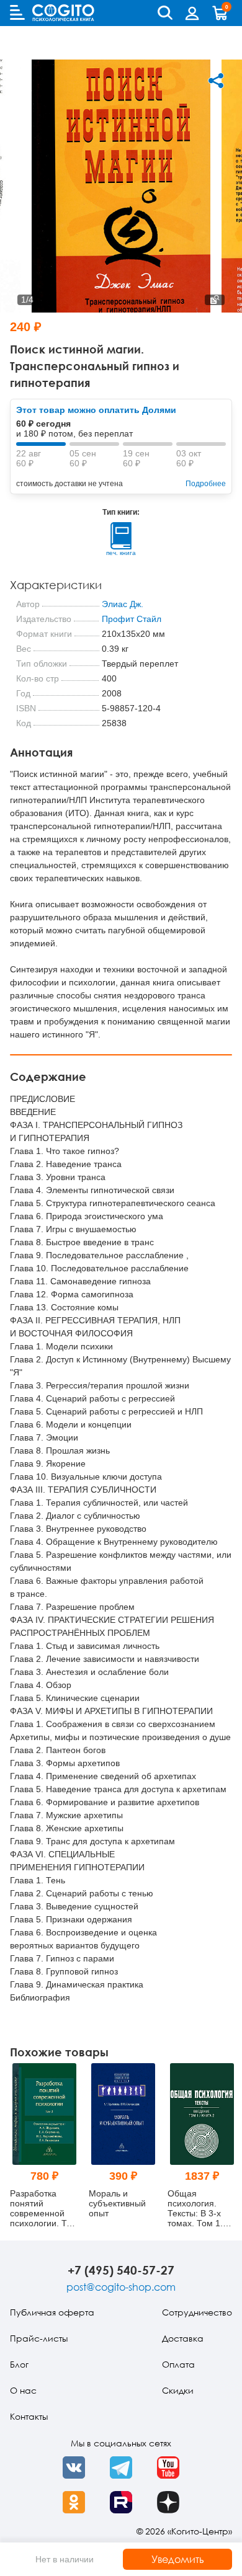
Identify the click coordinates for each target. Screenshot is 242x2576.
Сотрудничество (197, 2312)
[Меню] (17, 12)
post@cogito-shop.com (121, 2287)
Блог (19, 2364)
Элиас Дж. (123, 604)
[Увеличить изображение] (215, 300)
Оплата (178, 2364)
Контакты (29, 2416)
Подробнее (206, 484)
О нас (23, 2390)
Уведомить (178, 2559)
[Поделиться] (216, 81)
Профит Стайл (132, 619)
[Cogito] (63, 13)
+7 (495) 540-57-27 (121, 2270)
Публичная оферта (52, 2312)
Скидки (178, 2390)
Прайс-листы (39, 2338)
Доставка (183, 2338)
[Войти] (192, 13)
